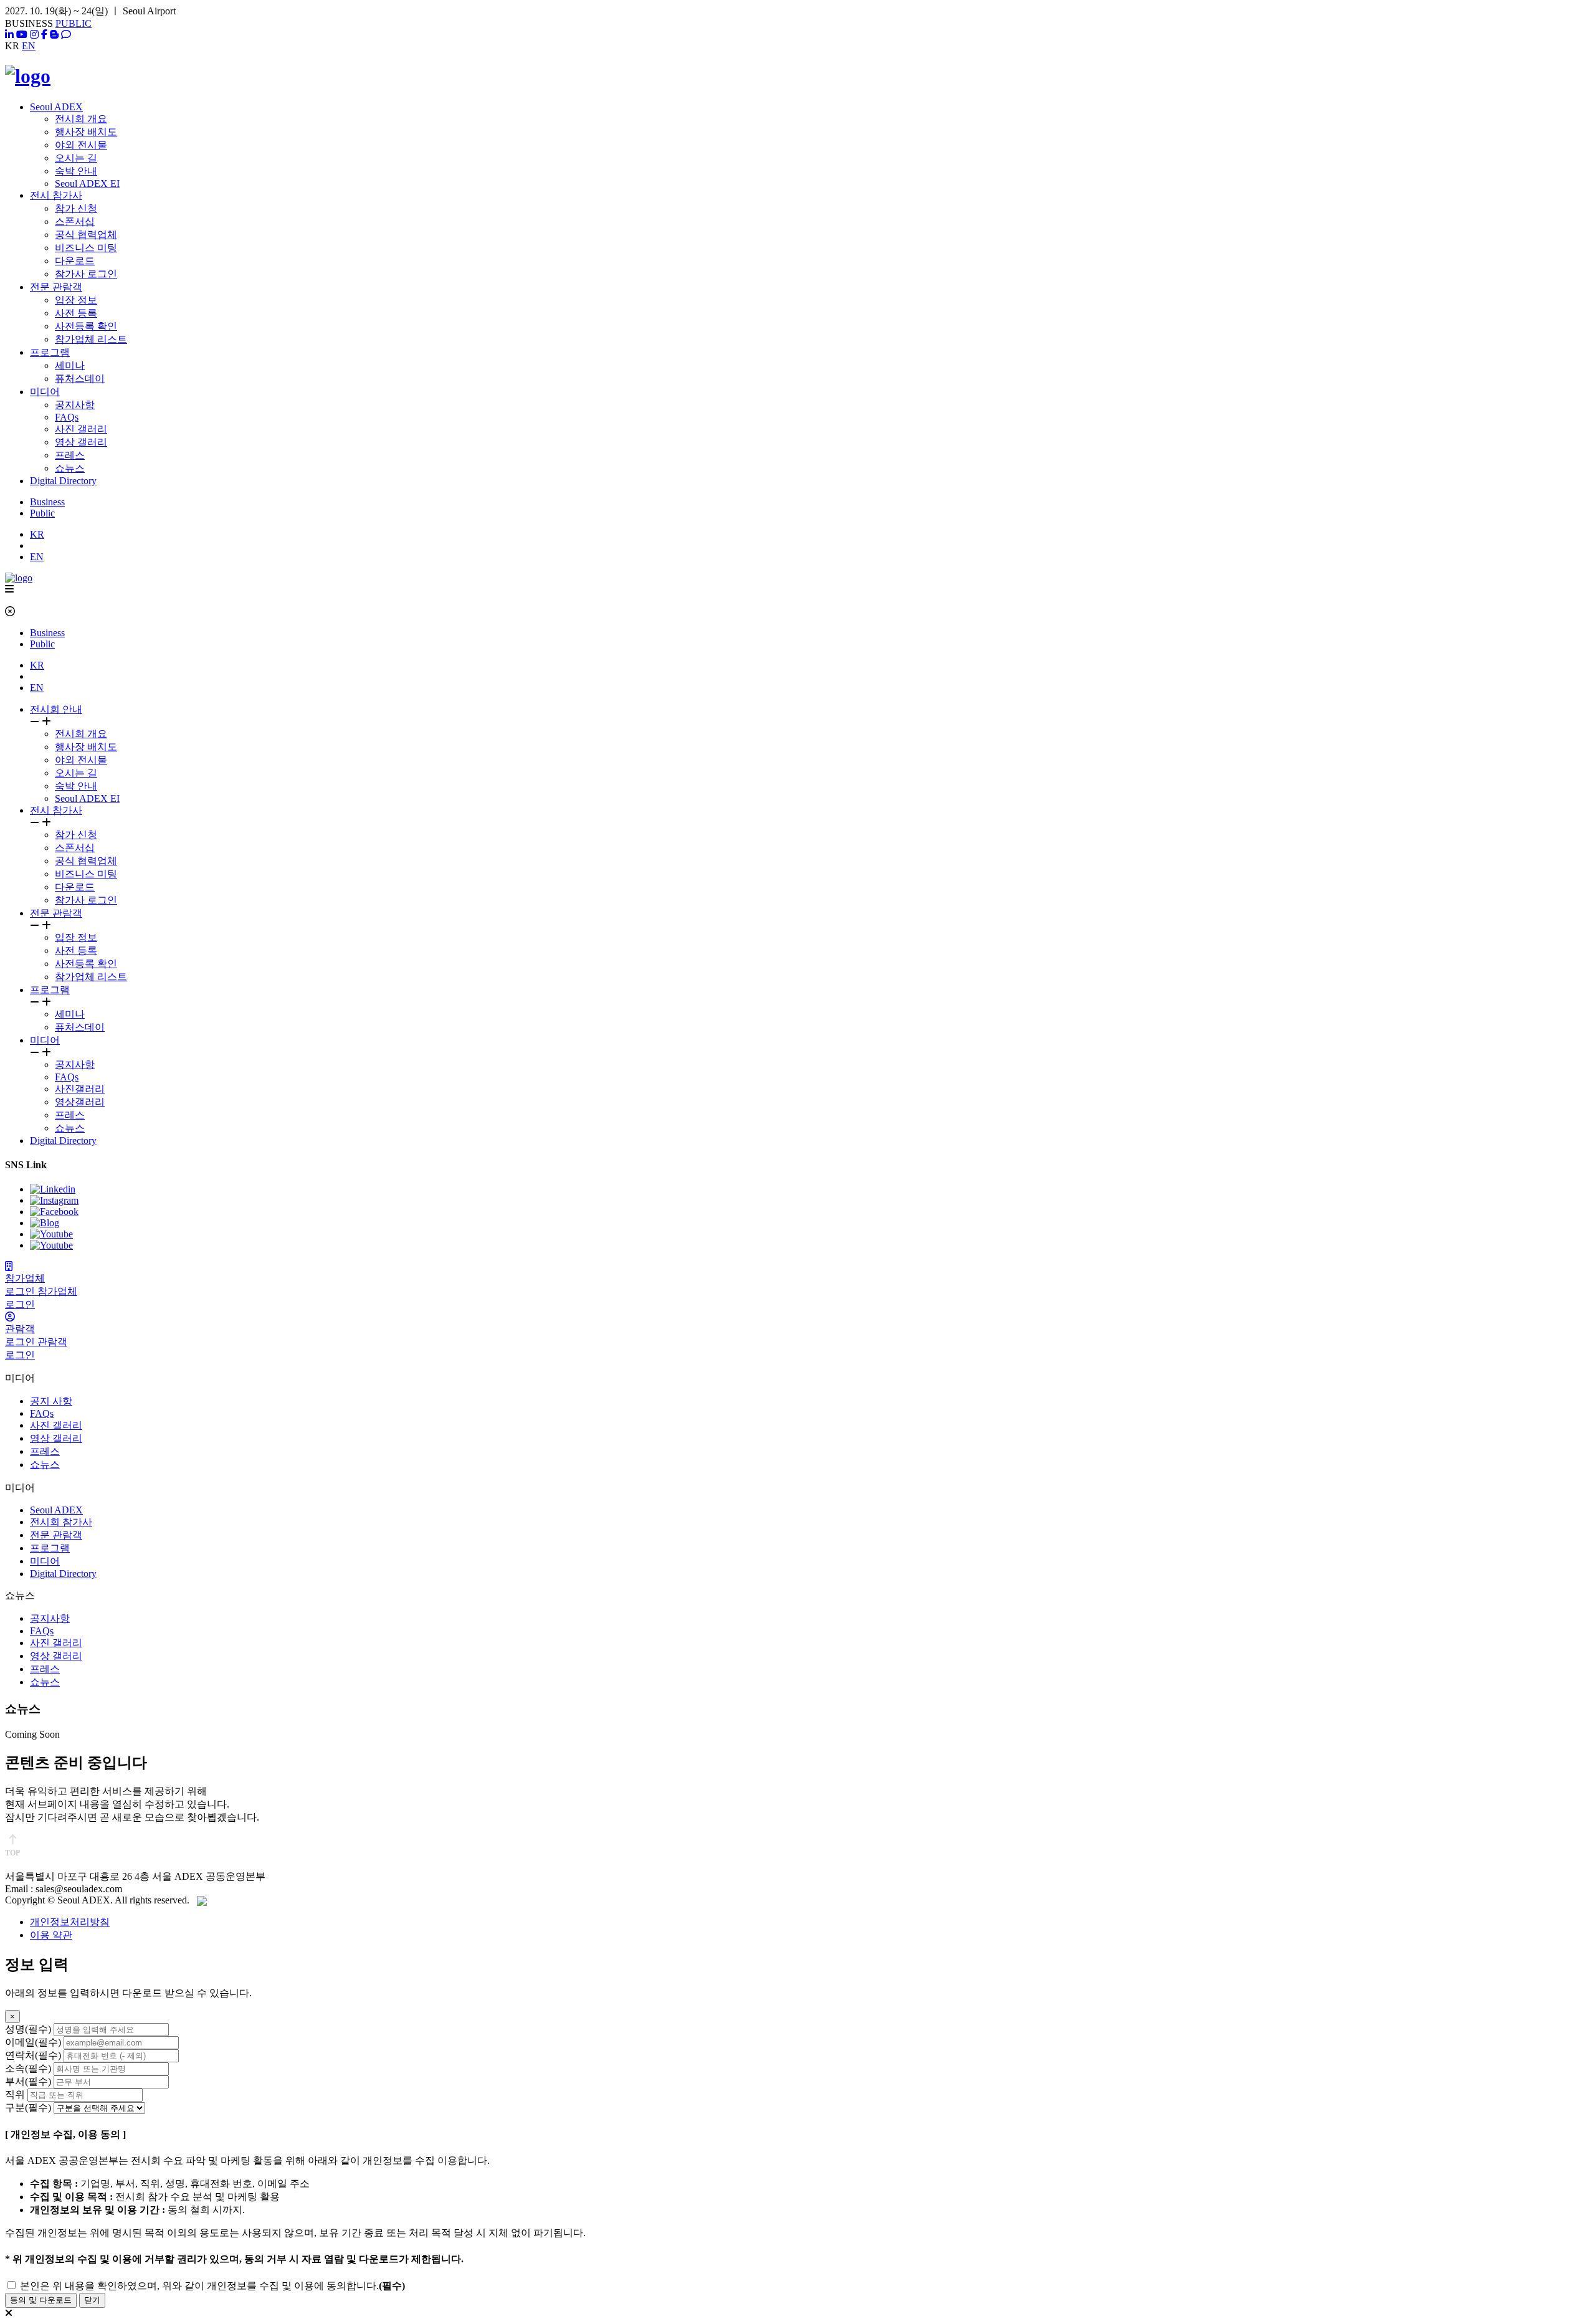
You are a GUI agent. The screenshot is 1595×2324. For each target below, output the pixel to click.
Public (42, 513)
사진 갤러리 (81, 429)
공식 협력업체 (86, 235)
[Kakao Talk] (66, 35)
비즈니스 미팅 (86, 248)
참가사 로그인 (86, 274)
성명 (28, 2029)
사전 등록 (76, 313)
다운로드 (75, 261)
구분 (28, 2107)
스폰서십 (75, 221)
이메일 (33, 2042)
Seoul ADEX (56, 107)
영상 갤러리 (81, 442)
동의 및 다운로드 (41, 2300)
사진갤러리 (80, 1089)
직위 (15, 2094)
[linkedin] (9, 35)
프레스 (70, 455)
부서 (28, 2081)
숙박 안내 (76, 171)
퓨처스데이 (80, 379)
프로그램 (50, 352)
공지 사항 (51, 1401)
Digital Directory (63, 481)
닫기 (92, 2300)
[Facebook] (44, 35)
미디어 (45, 392)
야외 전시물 (81, 145)
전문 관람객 (56, 287)
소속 (28, 2068)
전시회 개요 (81, 119)
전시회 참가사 (61, 1522)
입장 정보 (76, 300)
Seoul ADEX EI (87, 183)
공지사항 (75, 405)
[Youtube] (22, 35)
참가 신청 (76, 208)
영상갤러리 (80, 1102)
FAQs (67, 417)
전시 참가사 (56, 195)
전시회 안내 (56, 709)
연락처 (33, 2055)
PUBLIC (74, 23)
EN (29, 46)
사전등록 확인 (86, 326)
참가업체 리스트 (91, 339)
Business (47, 502)
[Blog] (54, 35)
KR (37, 534)
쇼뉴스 (70, 468)
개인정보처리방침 (70, 1922)
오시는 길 (76, 158)
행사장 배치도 (86, 132)
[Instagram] (34, 35)
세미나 (70, 365)
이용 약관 (51, 1935)
